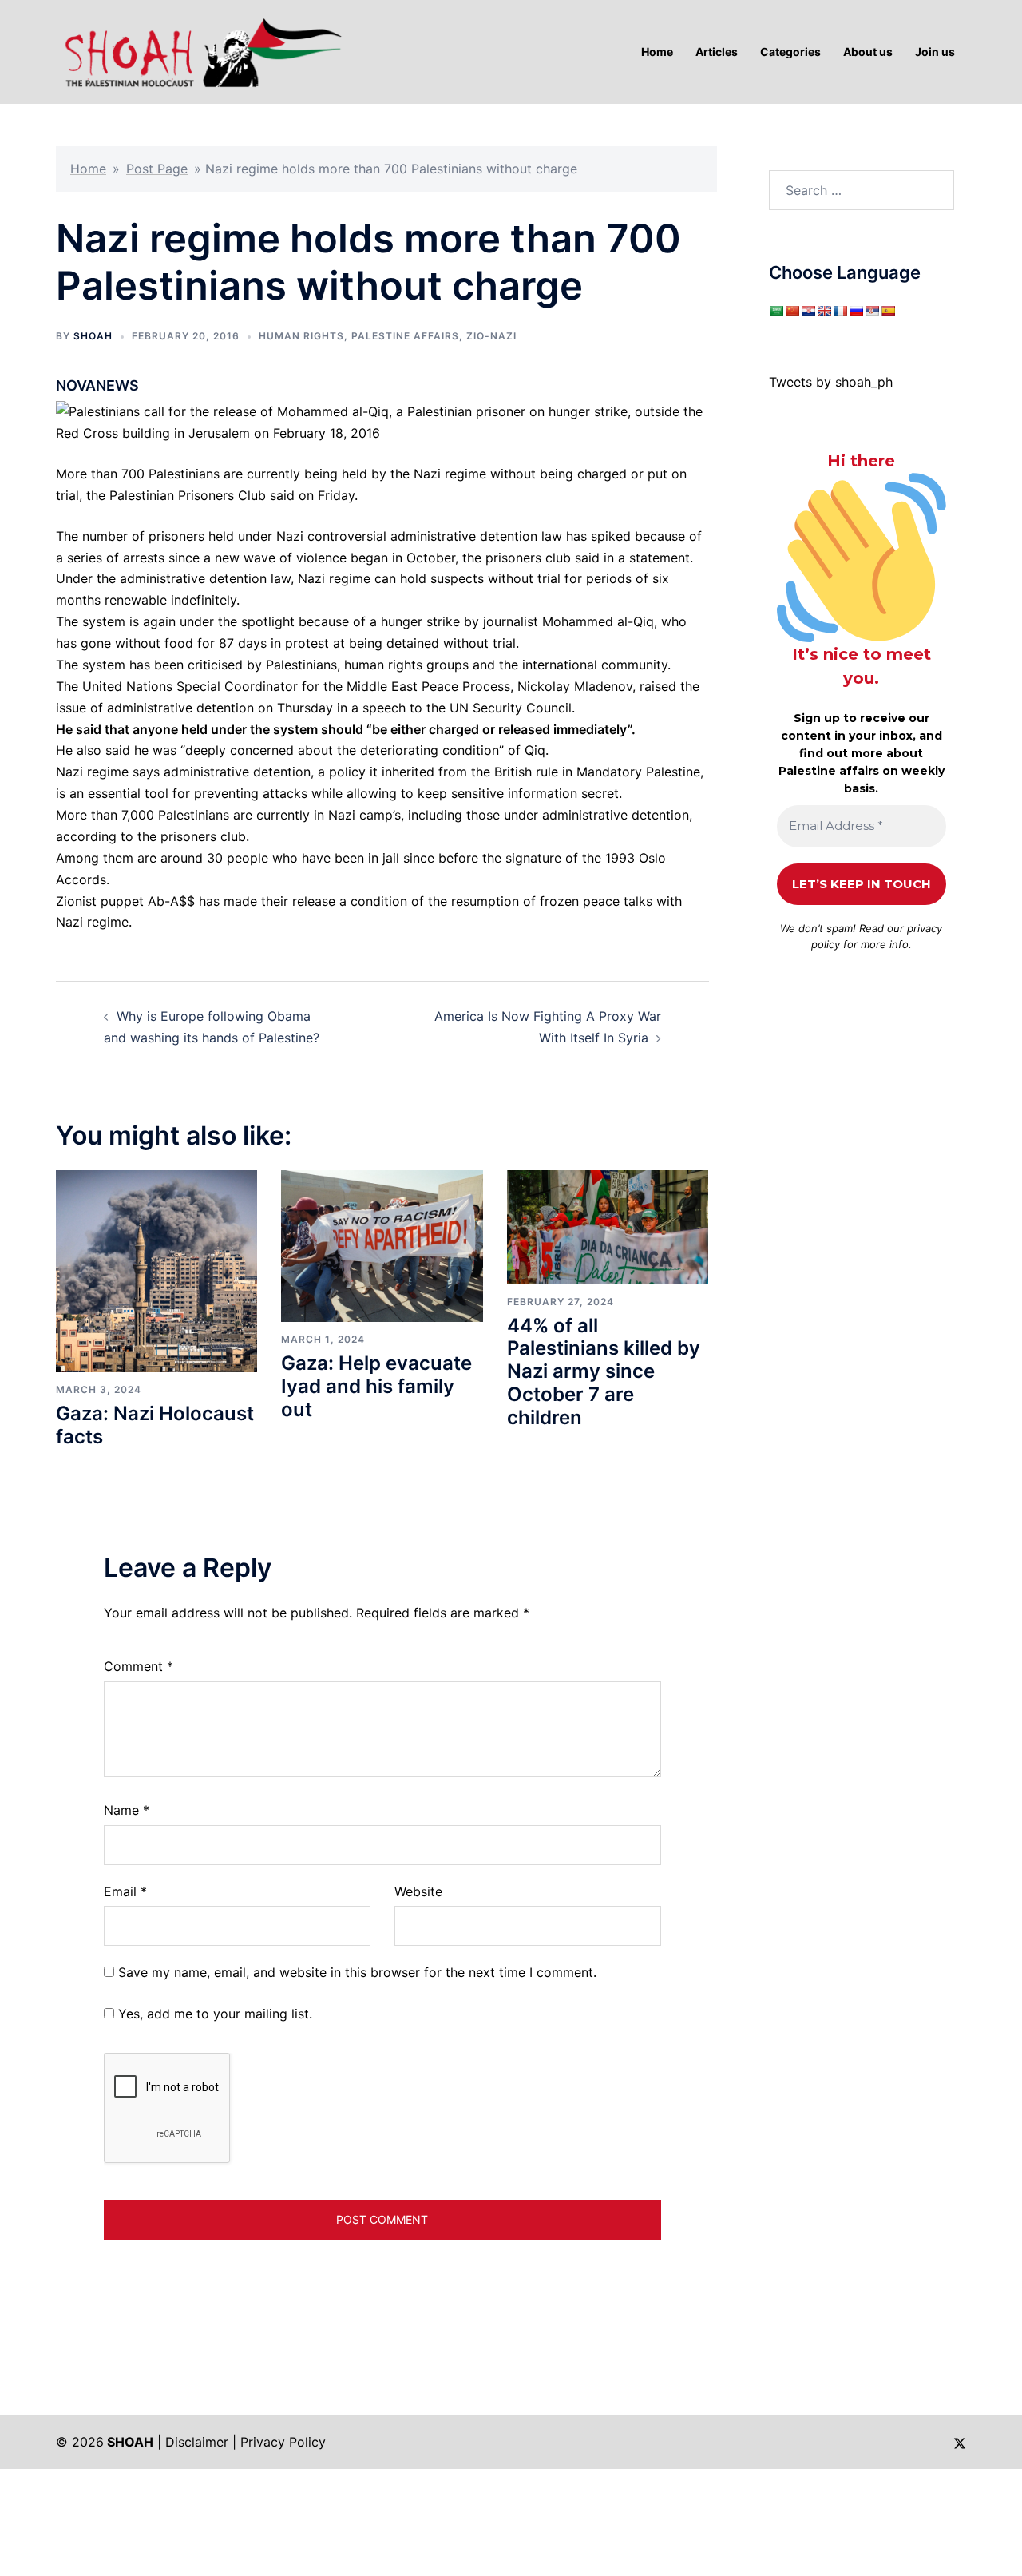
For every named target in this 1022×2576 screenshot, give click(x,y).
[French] (840, 311)
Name (127, 1810)
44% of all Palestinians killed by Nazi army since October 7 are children (604, 1371)
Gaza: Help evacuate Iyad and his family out (376, 1386)
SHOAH (93, 336)
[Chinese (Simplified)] (792, 311)
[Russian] (856, 311)
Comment (139, 1666)
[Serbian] (872, 311)
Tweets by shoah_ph (831, 382)
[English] (824, 311)
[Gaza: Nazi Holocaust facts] (156, 1270)
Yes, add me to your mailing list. (213, 2014)
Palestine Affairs (405, 336)
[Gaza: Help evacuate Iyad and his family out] (382, 1245)
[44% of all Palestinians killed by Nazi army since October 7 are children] (608, 1226)
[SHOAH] (200, 50)
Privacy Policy (283, 2442)
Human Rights (301, 336)
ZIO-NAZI (491, 336)
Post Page (157, 169)
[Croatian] (808, 311)
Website (418, 1891)
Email (125, 1891)
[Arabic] (776, 311)
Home (88, 169)
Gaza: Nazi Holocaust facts (155, 1425)
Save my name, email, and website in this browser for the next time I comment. (357, 1972)
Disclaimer (197, 2442)
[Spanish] (888, 311)
